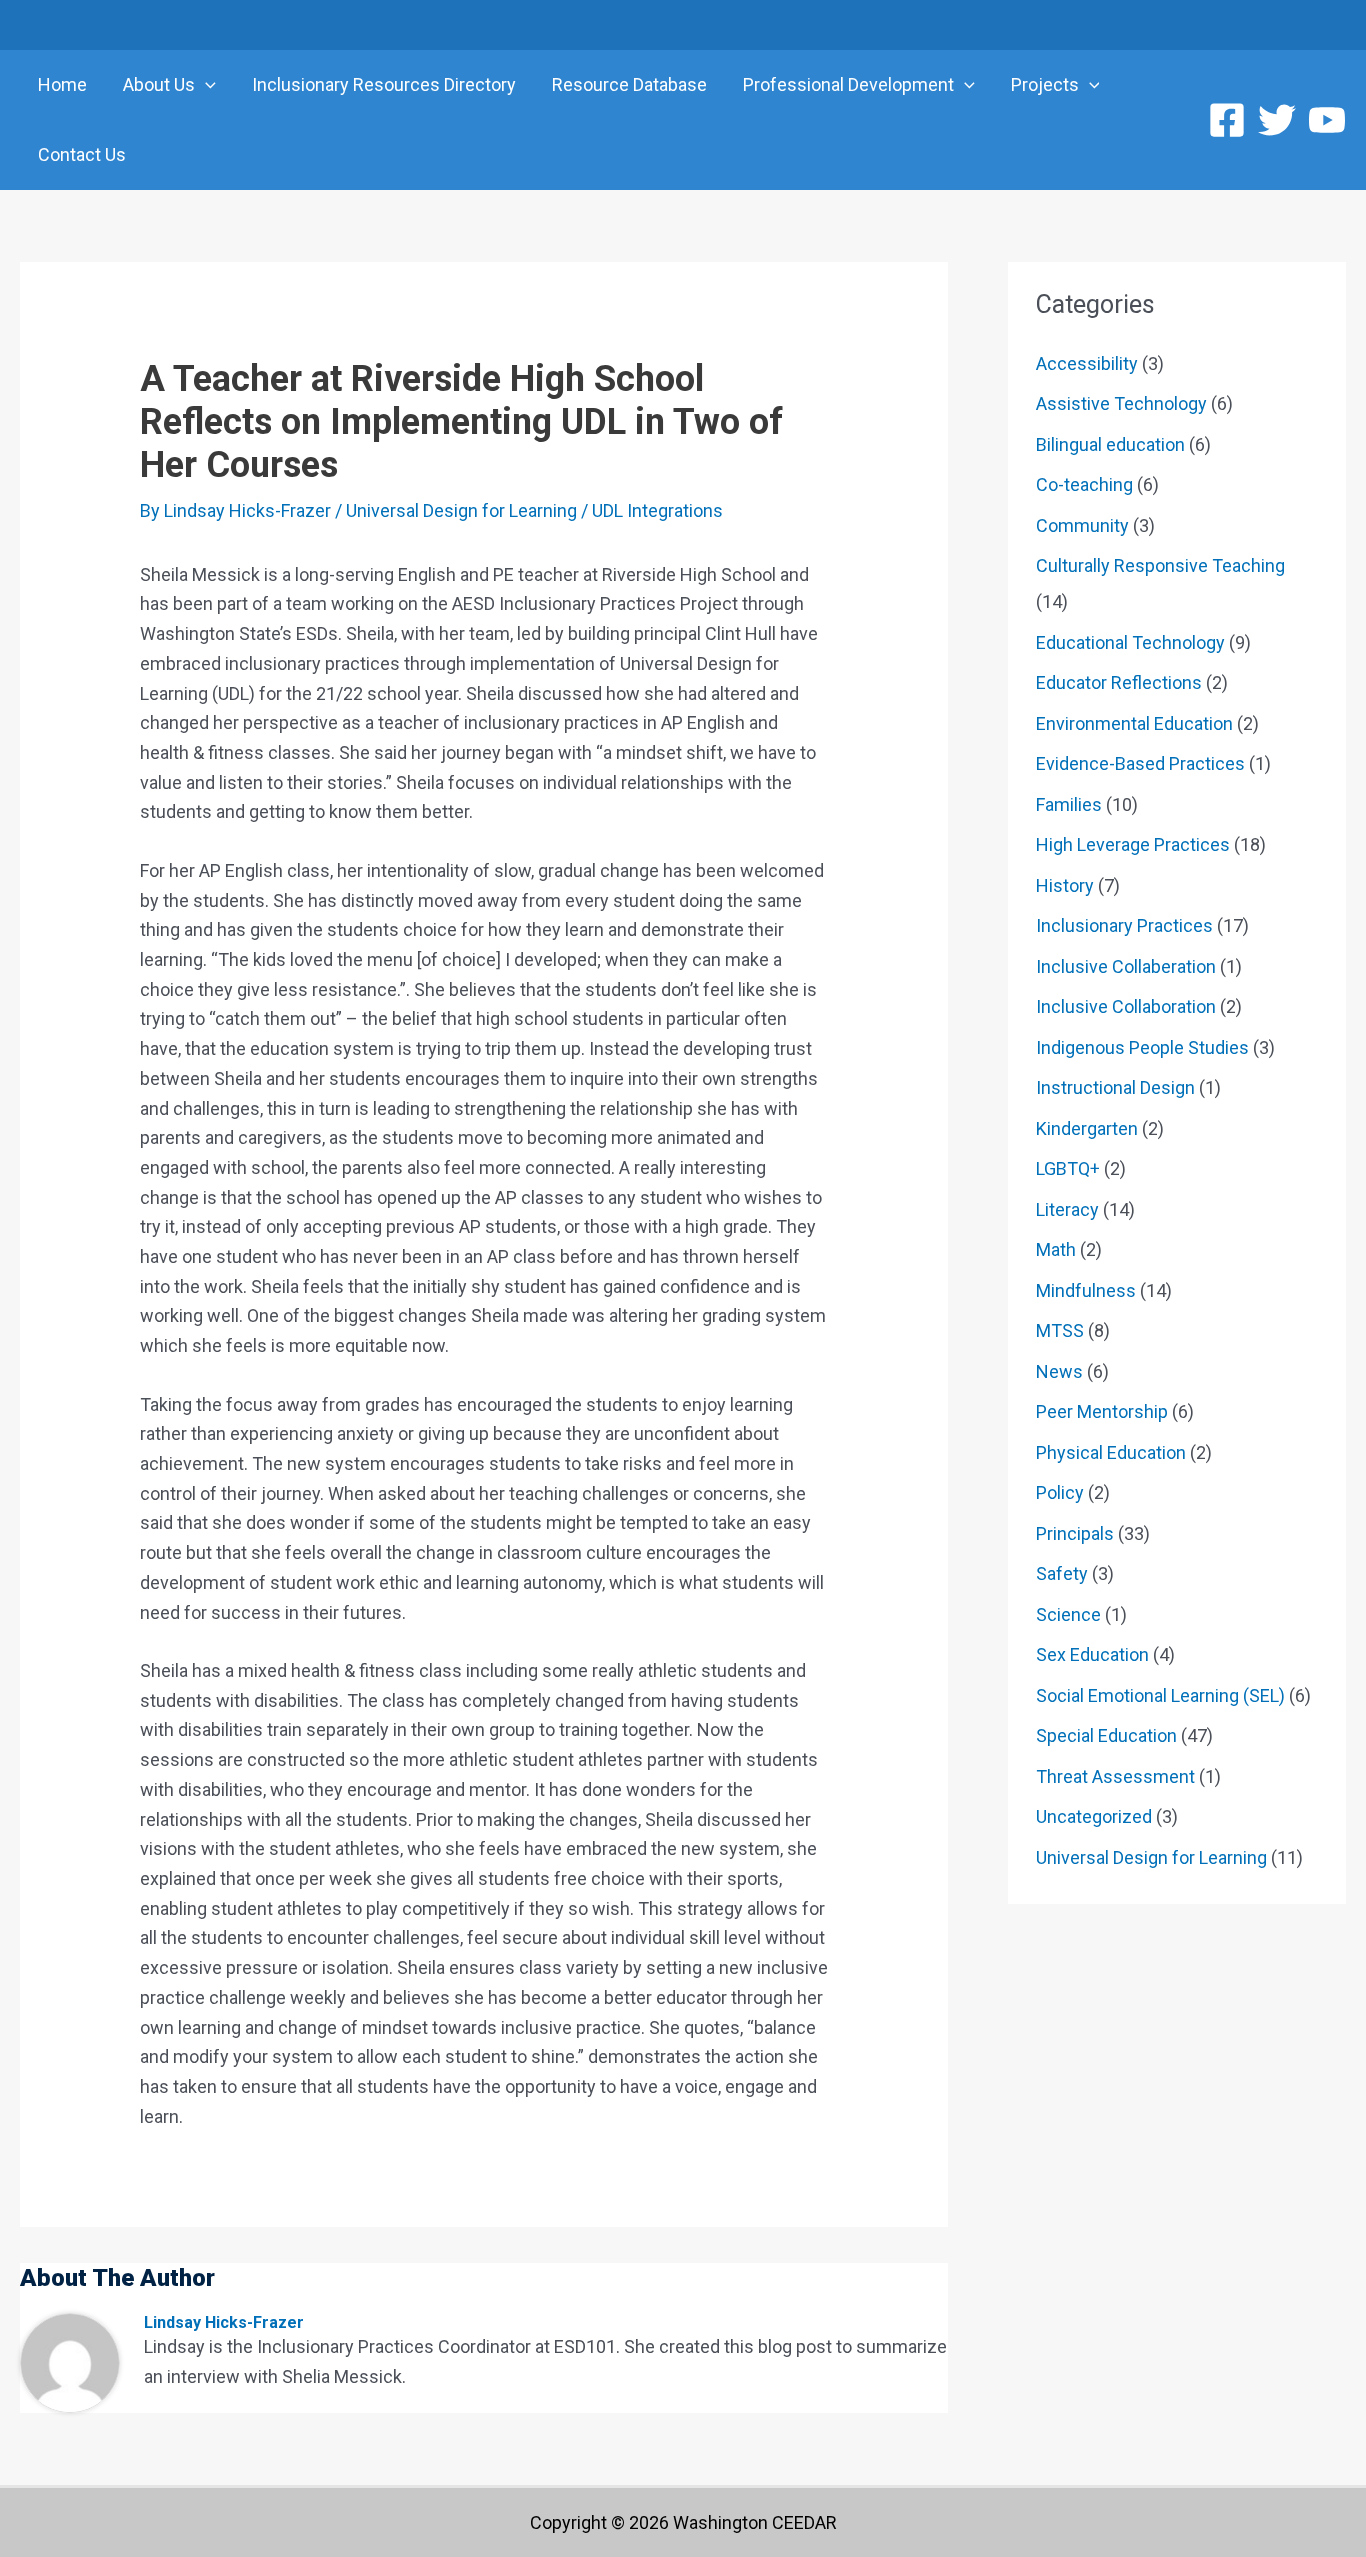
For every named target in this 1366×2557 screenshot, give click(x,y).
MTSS (1060, 1330)
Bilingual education (1110, 444)
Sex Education (1092, 1654)
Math (1056, 1249)
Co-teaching (1084, 484)
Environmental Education (1134, 723)
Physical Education (1111, 1452)
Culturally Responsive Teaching (1160, 565)
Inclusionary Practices (1124, 925)
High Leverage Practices (1133, 844)
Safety (1062, 1573)
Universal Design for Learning (461, 510)
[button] (205, 85)
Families (1069, 804)
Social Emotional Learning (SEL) (1160, 1695)
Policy (1060, 1492)
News (1059, 1371)
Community (1082, 525)
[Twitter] (1277, 120)
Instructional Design (1115, 1087)
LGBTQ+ (1068, 1168)
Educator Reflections (1119, 682)
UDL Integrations (657, 510)
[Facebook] (1227, 120)
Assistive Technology (1121, 403)
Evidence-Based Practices (1140, 763)
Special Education (1106, 1735)
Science (1068, 1614)
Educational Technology (1130, 642)
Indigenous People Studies (1142, 1047)
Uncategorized (1094, 1816)
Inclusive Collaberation (1126, 966)
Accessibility (1087, 363)
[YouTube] (1327, 120)
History (1065, 885)
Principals (1075, 1533)
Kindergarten (1087, 1128)
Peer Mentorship (1102, 1411)
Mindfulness (1086, 1290)
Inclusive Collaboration (1126, 1006)
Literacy (1067, 1209)
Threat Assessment (1115, 1776)
